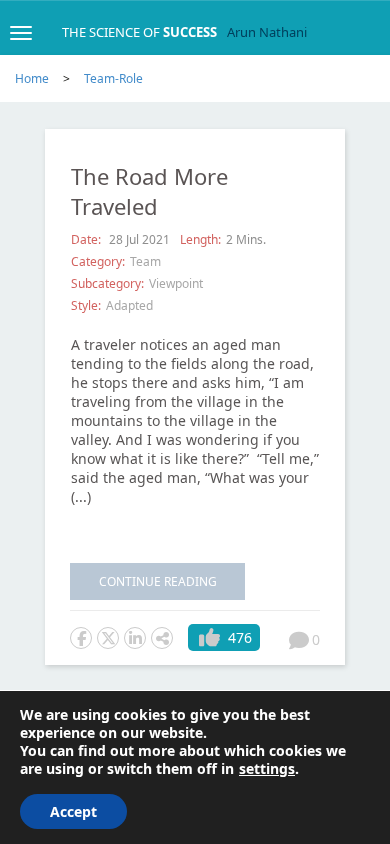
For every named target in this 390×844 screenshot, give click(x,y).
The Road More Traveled (149, 191)
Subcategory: (107, 283)
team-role (113, 78)
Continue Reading (158, 581)
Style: (86, 305)
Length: (200, 239)
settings (267, 769)
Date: (87, 239)
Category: (98, 261)
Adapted (129, 305)
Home (32, 78)
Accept (73, 811)
